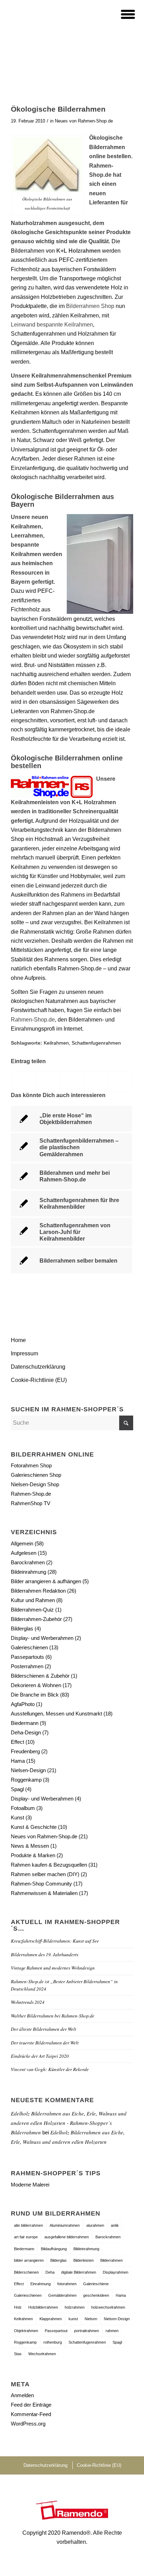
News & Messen (30, 1846)
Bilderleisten (84, 2260)
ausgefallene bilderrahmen (67, 2237)
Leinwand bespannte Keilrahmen (52, 325)
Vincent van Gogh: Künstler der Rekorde (50, 2069)
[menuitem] (124, 14)
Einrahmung (41, 2284)
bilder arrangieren (29, 2260)
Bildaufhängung (54, 2249)
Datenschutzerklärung (38, 1367)
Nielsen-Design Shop (35, 1484)
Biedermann (25, 1723)
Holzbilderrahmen (43, 2307)
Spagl (17, 1789)
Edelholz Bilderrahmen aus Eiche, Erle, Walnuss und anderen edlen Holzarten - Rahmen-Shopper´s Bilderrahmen (69, 2123)
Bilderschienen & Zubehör (40, 1676)
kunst (73, 2319)
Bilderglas (22, 1629)
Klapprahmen (51, 2319)
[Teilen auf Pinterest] (97, 1082)
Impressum (24, 1353)
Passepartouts (27, 1657)
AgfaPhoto (23, 1704)
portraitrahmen (87, 2331)
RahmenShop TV (31, 1503)
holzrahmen (75, 2307)
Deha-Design (26, 1732)
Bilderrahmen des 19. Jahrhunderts (45, 1954)
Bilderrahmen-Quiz (32, 1610)
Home (18, 1340)
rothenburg (53, 2342)
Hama (18, 1761)
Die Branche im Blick (35, 1695)
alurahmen (95, 2225)
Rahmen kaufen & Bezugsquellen (49, 1865)
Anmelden (22, 2395)
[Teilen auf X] (48, 1082)
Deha (50, 2272)
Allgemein (22, 1543)
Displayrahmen (116, 2272)
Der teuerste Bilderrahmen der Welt (45, 2042)
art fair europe (26, 2237)
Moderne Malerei (30, 2185)
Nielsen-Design (28, 1770)
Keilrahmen (56, 1043)
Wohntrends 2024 (28, 2002)
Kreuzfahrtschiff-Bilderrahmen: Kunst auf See (55, 1941)
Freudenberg (25, 1751)
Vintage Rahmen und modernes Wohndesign (53, 1968)
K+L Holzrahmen (94, 802)
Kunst (17, 1817)
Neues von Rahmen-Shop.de (84, 121)
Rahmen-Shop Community (41, 1884)
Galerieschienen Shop (36, 1475)
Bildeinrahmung (28, 1572)
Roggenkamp (26, 1780)
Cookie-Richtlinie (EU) (39, 1380)
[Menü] (124, 14)
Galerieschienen (29, 1647)
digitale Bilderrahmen (79, 2272)
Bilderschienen (26, 2272)
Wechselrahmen (42, 2354)
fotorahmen (67, 2284)
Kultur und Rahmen (33, 1600)
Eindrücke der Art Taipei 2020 (40, 2056)
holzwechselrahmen (108, 2307)
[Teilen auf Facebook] (23, 1082)
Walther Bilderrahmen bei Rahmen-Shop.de (53, 2016)
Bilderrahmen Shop (91, 306)
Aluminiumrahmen (65, 2225)
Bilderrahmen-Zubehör (36, 1619)
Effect (17, 1742)
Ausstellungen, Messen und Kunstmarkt (56, 1714)
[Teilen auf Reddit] (121, 1082)
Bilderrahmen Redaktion (38, 1591)
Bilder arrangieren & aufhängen (46, 1581)
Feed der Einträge (31, 2405)
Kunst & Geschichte (34, 1827)
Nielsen (91, 2319)
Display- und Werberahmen (42, 1638)
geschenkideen (96, 2295)
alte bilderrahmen (28, 2225)
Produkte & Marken (33, 1855)
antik (115, 2225)
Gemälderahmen (62, 2295)
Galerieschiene (96, 2284)
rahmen (112, 2331)
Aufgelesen (24, 1553)
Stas (18, 2354)
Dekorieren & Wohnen (36, 1685)
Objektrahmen (26, 2331)
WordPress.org (28, 2424)
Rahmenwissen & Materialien (44, 1893)
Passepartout (56, 2331)
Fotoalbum (23, 1808)
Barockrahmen (28, 1562)
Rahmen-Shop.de (33, 1020)
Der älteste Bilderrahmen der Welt (44, 2029)
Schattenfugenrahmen (96, 1043)
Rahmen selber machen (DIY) (45, 1874)
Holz (18, 2307)
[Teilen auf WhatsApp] (72, 1082)
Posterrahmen (27, 1666)
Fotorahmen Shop (31, 1465)
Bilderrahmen (111, 2260)
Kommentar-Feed (31, 2414)
